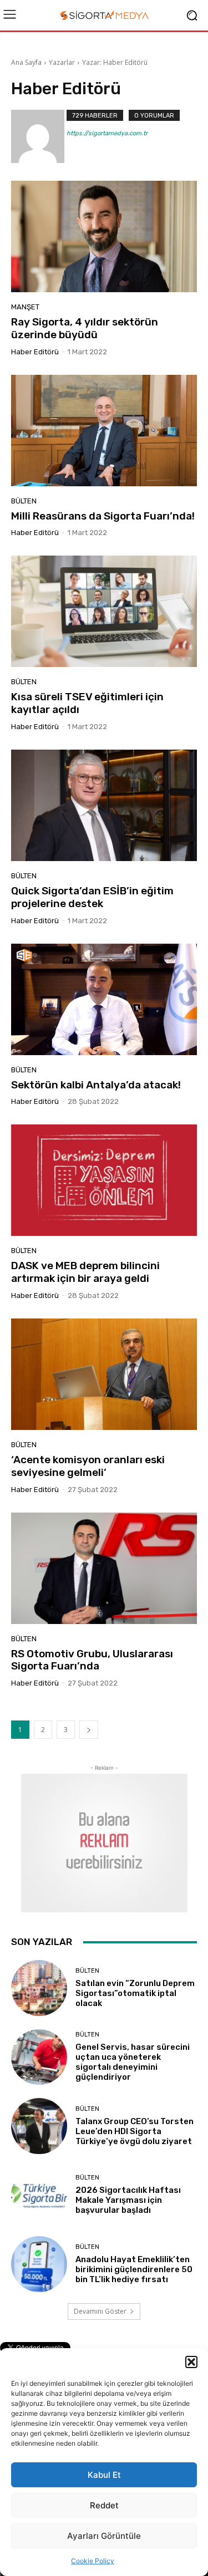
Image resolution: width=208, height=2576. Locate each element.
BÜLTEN (24, 501)
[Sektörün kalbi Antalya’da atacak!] (104, 999)
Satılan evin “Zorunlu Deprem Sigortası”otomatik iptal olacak (135, 1993)
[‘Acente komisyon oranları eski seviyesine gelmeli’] (104, 1374)
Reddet (104, 2505)
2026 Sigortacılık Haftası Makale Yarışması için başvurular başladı (128, 2200)
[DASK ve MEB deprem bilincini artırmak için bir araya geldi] (104, 1180)
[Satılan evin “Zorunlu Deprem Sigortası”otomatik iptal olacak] (39, 1988)
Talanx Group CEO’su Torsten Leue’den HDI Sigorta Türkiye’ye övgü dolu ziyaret (135, 2131)
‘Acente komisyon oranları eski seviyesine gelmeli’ (88, 1466)
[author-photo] (39, 136)
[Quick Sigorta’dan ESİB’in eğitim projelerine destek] (104, 805)
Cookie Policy (93, 2561)
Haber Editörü (35, 352)
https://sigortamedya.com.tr (107, 133)
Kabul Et (104, 2475)
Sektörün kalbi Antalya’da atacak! (96, 1085)
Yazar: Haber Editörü (115, 62)
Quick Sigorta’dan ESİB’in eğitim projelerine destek (92, 897)
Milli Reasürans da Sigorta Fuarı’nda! (103, 516)
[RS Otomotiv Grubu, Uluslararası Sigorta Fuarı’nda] (104, 1568)
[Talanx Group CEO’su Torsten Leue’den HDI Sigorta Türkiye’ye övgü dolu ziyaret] (39, 2126)
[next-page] (89, 1730)
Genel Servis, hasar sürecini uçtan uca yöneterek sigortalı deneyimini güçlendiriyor (133, 2062)
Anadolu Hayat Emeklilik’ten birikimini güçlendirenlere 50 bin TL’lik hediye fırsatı (134, 2269)
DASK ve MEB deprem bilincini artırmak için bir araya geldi (85, 1272)
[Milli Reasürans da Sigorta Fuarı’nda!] (104, 431)
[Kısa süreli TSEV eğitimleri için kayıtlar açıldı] (104, 611)
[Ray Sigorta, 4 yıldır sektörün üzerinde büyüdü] (104, 236)
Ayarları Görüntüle (104, 2536)
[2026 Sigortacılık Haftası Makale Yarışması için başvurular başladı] (39, 2195)
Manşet (25, 307)
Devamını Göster (100, 2311)
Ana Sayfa (26, 62)
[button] (191, 2362)
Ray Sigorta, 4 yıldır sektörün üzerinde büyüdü (85, 328)
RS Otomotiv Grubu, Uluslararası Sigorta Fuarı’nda (92, 1660)
